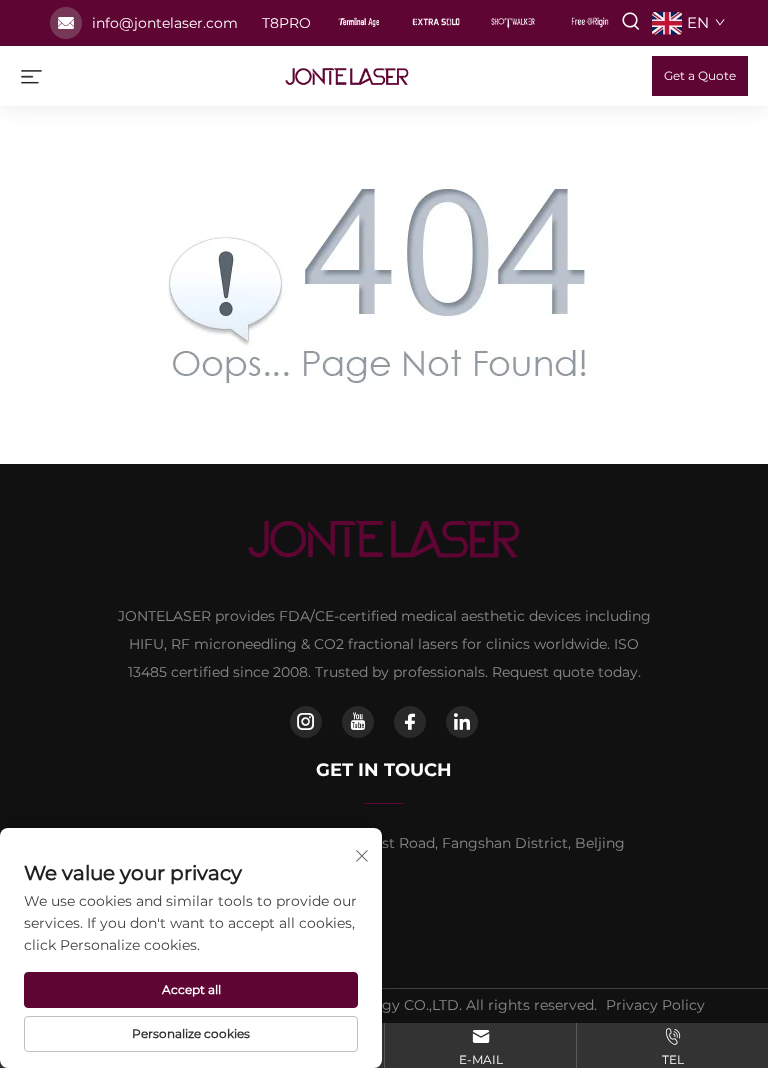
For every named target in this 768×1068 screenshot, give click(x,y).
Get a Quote (700, 75)
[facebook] (410, 722)
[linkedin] (462, 722)
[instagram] (306, 722)
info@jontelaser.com (165, 23)
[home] (347, 74)
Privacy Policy (655, 1005)
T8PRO (286, 23)
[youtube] (358, 722)
